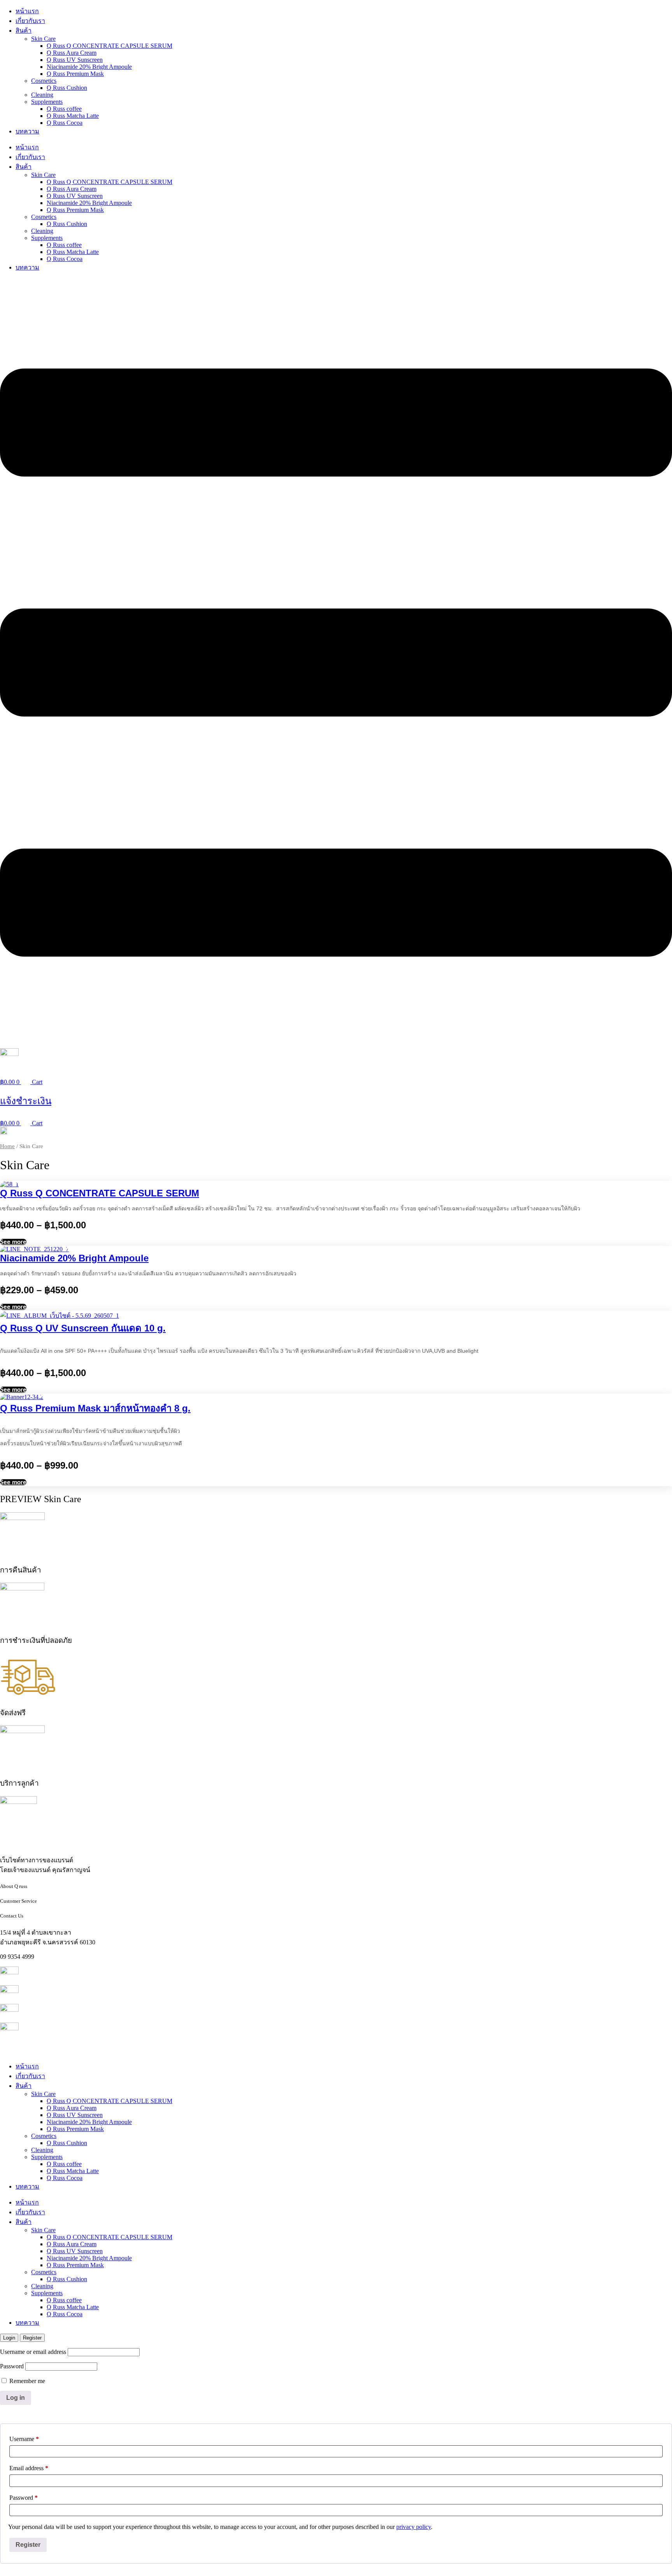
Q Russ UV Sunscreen (75, 60)
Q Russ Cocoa (65, 123)
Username (24, 2439)
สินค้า (24, 31)
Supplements (47, 102)
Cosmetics (44, 81)
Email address (29, 2468)
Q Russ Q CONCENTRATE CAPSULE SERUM (109, 46)
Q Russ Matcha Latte (73, 116)
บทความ (27, 131)
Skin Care (43, 39)
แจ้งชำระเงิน (26, 1101)
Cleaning (42, 95)
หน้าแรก (27, 11)
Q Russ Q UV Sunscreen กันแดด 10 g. (83, 1328)
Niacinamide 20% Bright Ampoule (89, 67)
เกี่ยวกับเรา (30, 21)
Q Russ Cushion (67, 88)
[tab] (9, 2338)
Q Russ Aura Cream (72, 53)
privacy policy (414, 2527)
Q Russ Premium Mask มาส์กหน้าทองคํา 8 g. (95, 1408)
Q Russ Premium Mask (75, 74)
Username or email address (33, 2352)
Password (12, 2366)
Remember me (26, 2381)
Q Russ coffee (64, 109)
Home (7, 1146)
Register (28, 2545)
